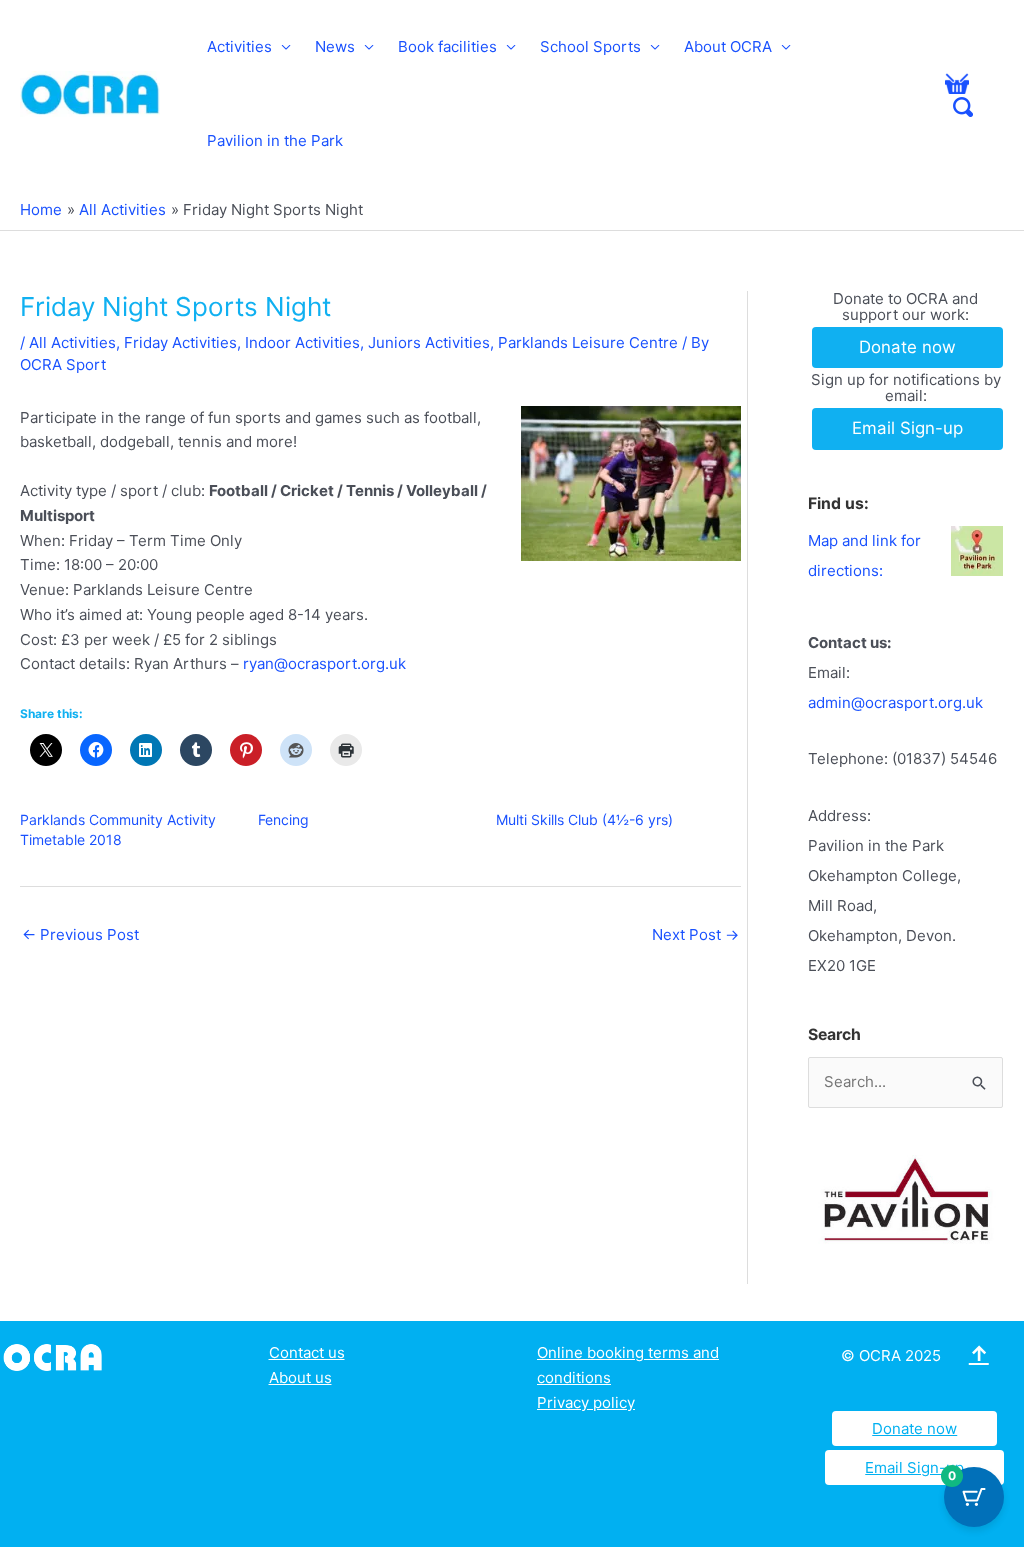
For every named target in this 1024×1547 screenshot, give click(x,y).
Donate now (914, 1428)
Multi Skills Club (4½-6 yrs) (584, 819)
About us (300, 1377)
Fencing (283, 819)
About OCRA (728, 46)
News (335, 46)
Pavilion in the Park (275, 140)
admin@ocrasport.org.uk (895, 702)
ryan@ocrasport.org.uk (324, 663)
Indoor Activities (302, 342)
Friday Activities (180, 342)
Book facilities (447, 46)
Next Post (695, 934)
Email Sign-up (914, 1467)
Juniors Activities (429, 342)
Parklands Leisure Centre (588, 342)
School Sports (590, 46)
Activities (239, 46)
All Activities (72, 342)
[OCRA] (56, 1355)
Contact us (307, 1352)
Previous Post (80, 934)
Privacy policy (586, 1402)
